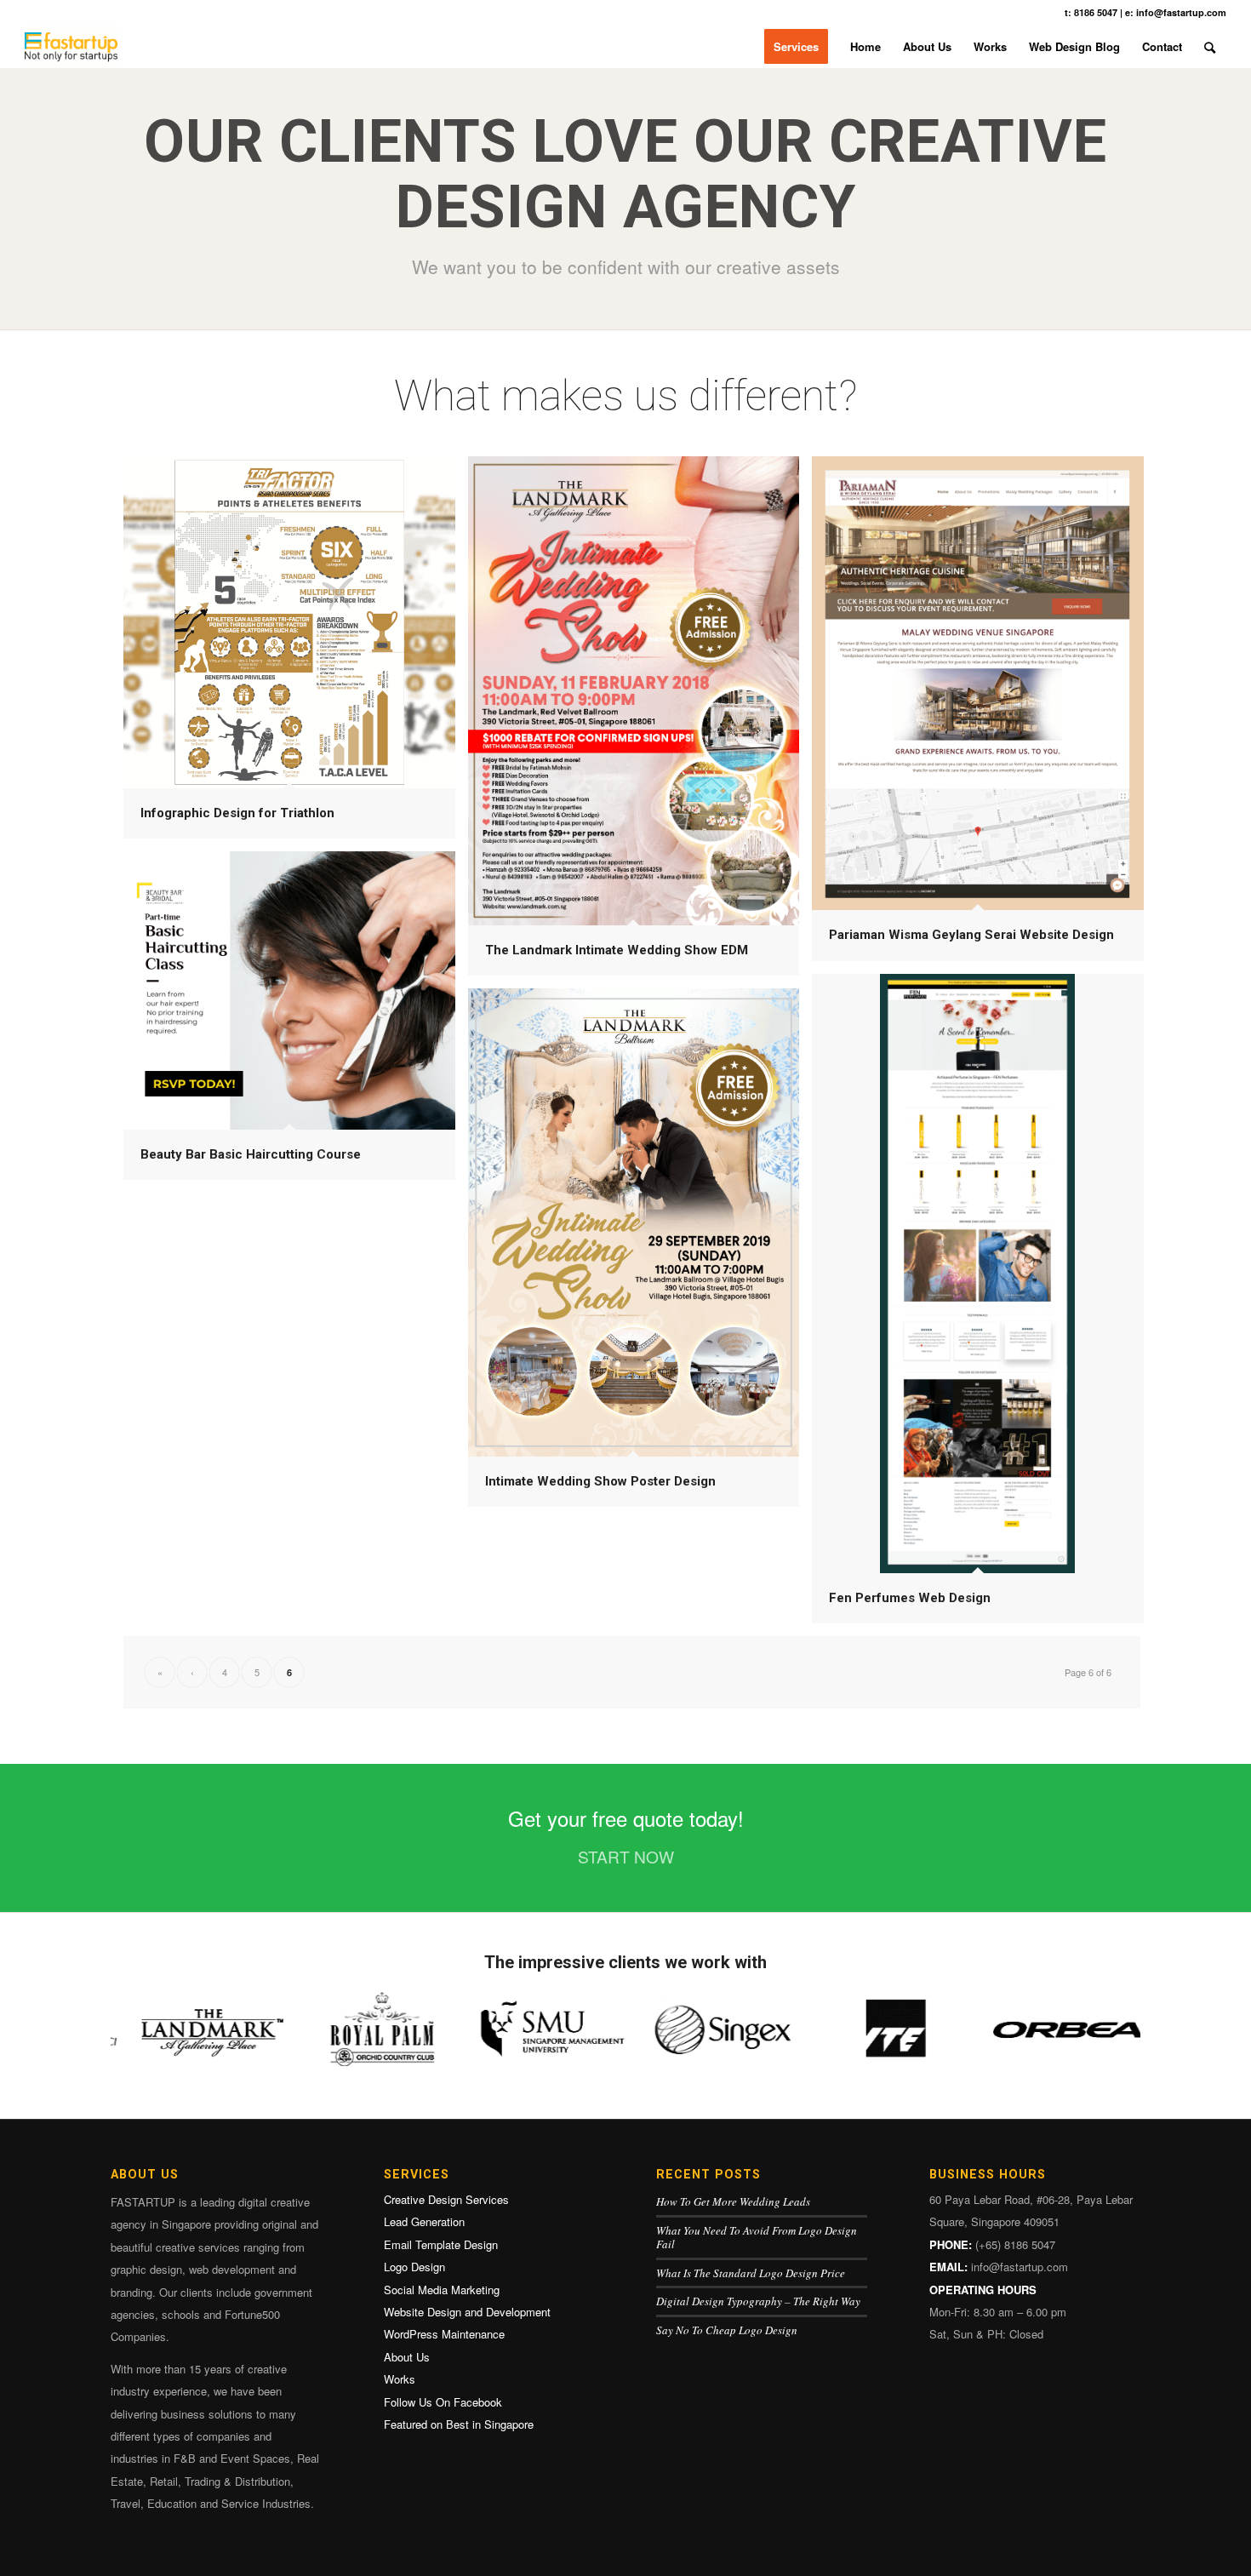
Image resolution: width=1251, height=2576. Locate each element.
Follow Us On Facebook (443, 2402)
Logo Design (414, 2267)
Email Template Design (441, 2244)
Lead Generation (424, 2221)
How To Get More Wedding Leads (733, 2201)
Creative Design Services (446, 2199)
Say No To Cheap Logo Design (727, 2330)
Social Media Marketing (442, 2290)
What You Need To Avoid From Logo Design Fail (757, 2238)
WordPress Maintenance (444, 2334)
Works (400, 2379)
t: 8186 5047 (1091, 12)
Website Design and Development (467, 2312)
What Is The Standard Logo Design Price (751, 2273)
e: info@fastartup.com (1176, 12)
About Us (407, 2357)
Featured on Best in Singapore (459, 2424)
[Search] (1210, 47)
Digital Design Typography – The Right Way (758, 2301)
